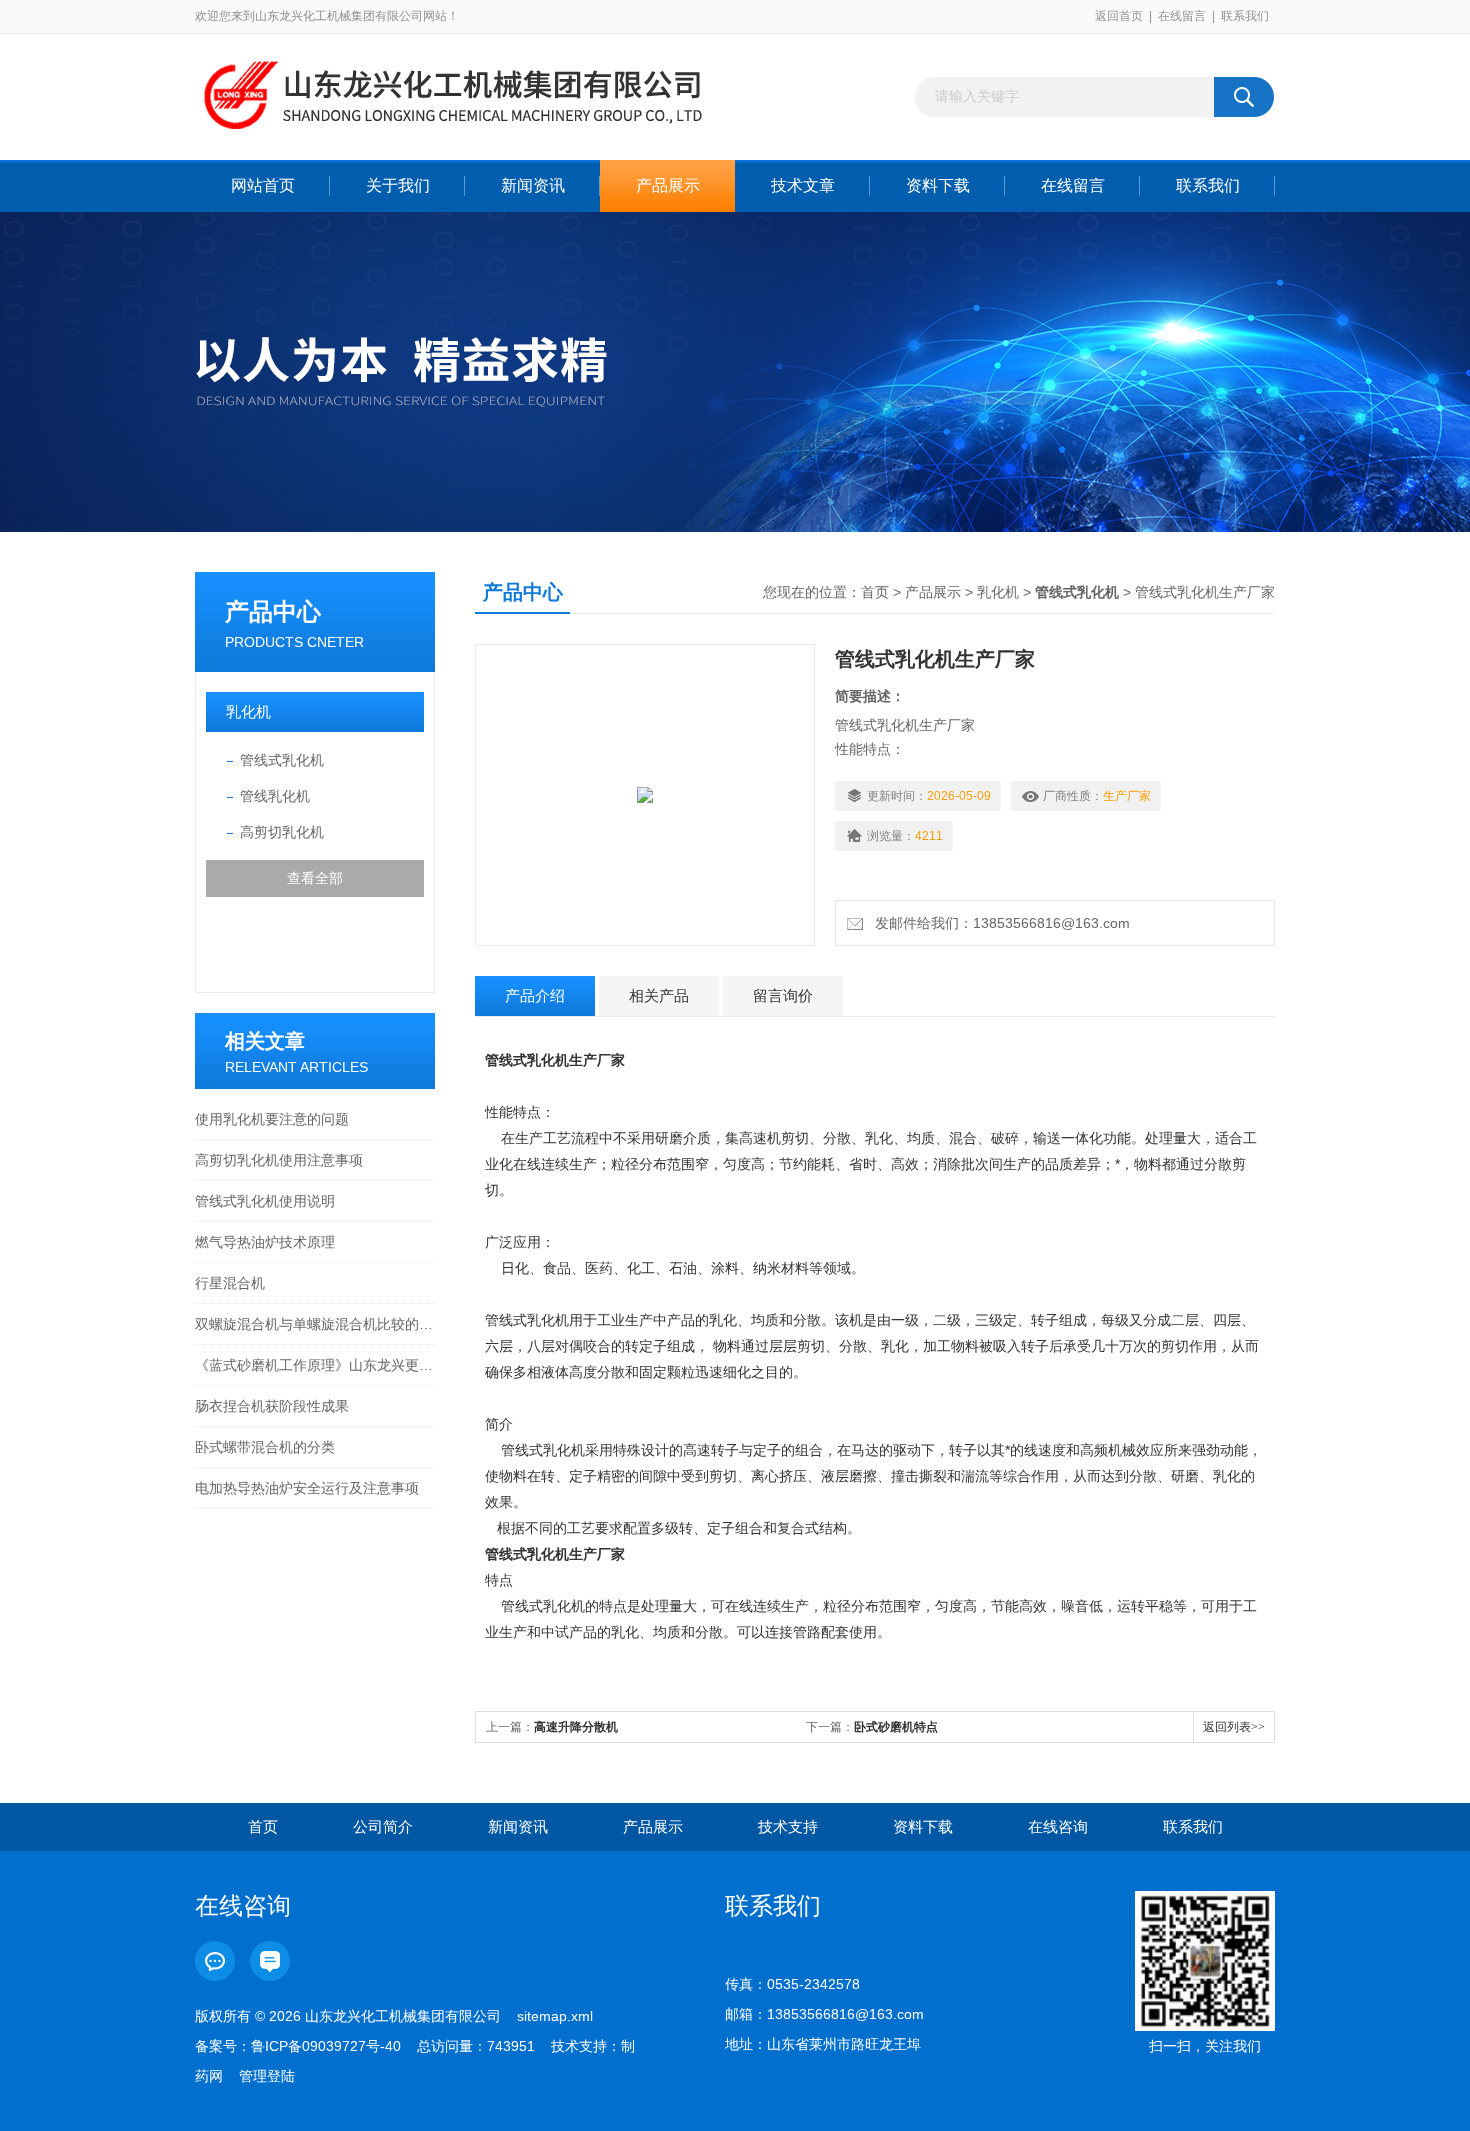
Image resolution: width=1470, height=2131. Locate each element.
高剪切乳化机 (282, 832)
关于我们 (398, 185)
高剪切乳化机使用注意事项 (279, 1160)
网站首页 (263, 185)
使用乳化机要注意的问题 (272, 1119)
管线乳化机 (275, 796)
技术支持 (788, 1826)
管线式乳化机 (282, 760)
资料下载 (938, 185)
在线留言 (1182, 16)
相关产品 (659, 995)
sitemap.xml (555, 2016)
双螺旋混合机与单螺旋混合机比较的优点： (315, 1324)
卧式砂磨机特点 (896, 1727)
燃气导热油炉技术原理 (265, 1242)
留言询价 (783, 995)
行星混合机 (230, 1283)
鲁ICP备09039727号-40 (326, 2046)
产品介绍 (535, 995)
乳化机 (248, 711)
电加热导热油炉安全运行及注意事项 (307, 1488)
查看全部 (315, 878)
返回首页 (1119, 16)
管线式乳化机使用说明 (265, 1201)
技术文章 (803, 185)
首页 (875, 592)
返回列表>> (1234, 1727)
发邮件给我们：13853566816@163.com (998, 923)
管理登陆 (267, 2076)
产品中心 (273, 611)
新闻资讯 (533, 185)
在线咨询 (1058, 1826)
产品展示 (668, 185)
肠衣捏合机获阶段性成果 (272, 1406)
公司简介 (383, 1826)
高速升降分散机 (576, 1727)
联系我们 (1245, 16)
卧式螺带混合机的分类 (265, 1447)
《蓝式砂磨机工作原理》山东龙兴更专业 (315, 1365)
